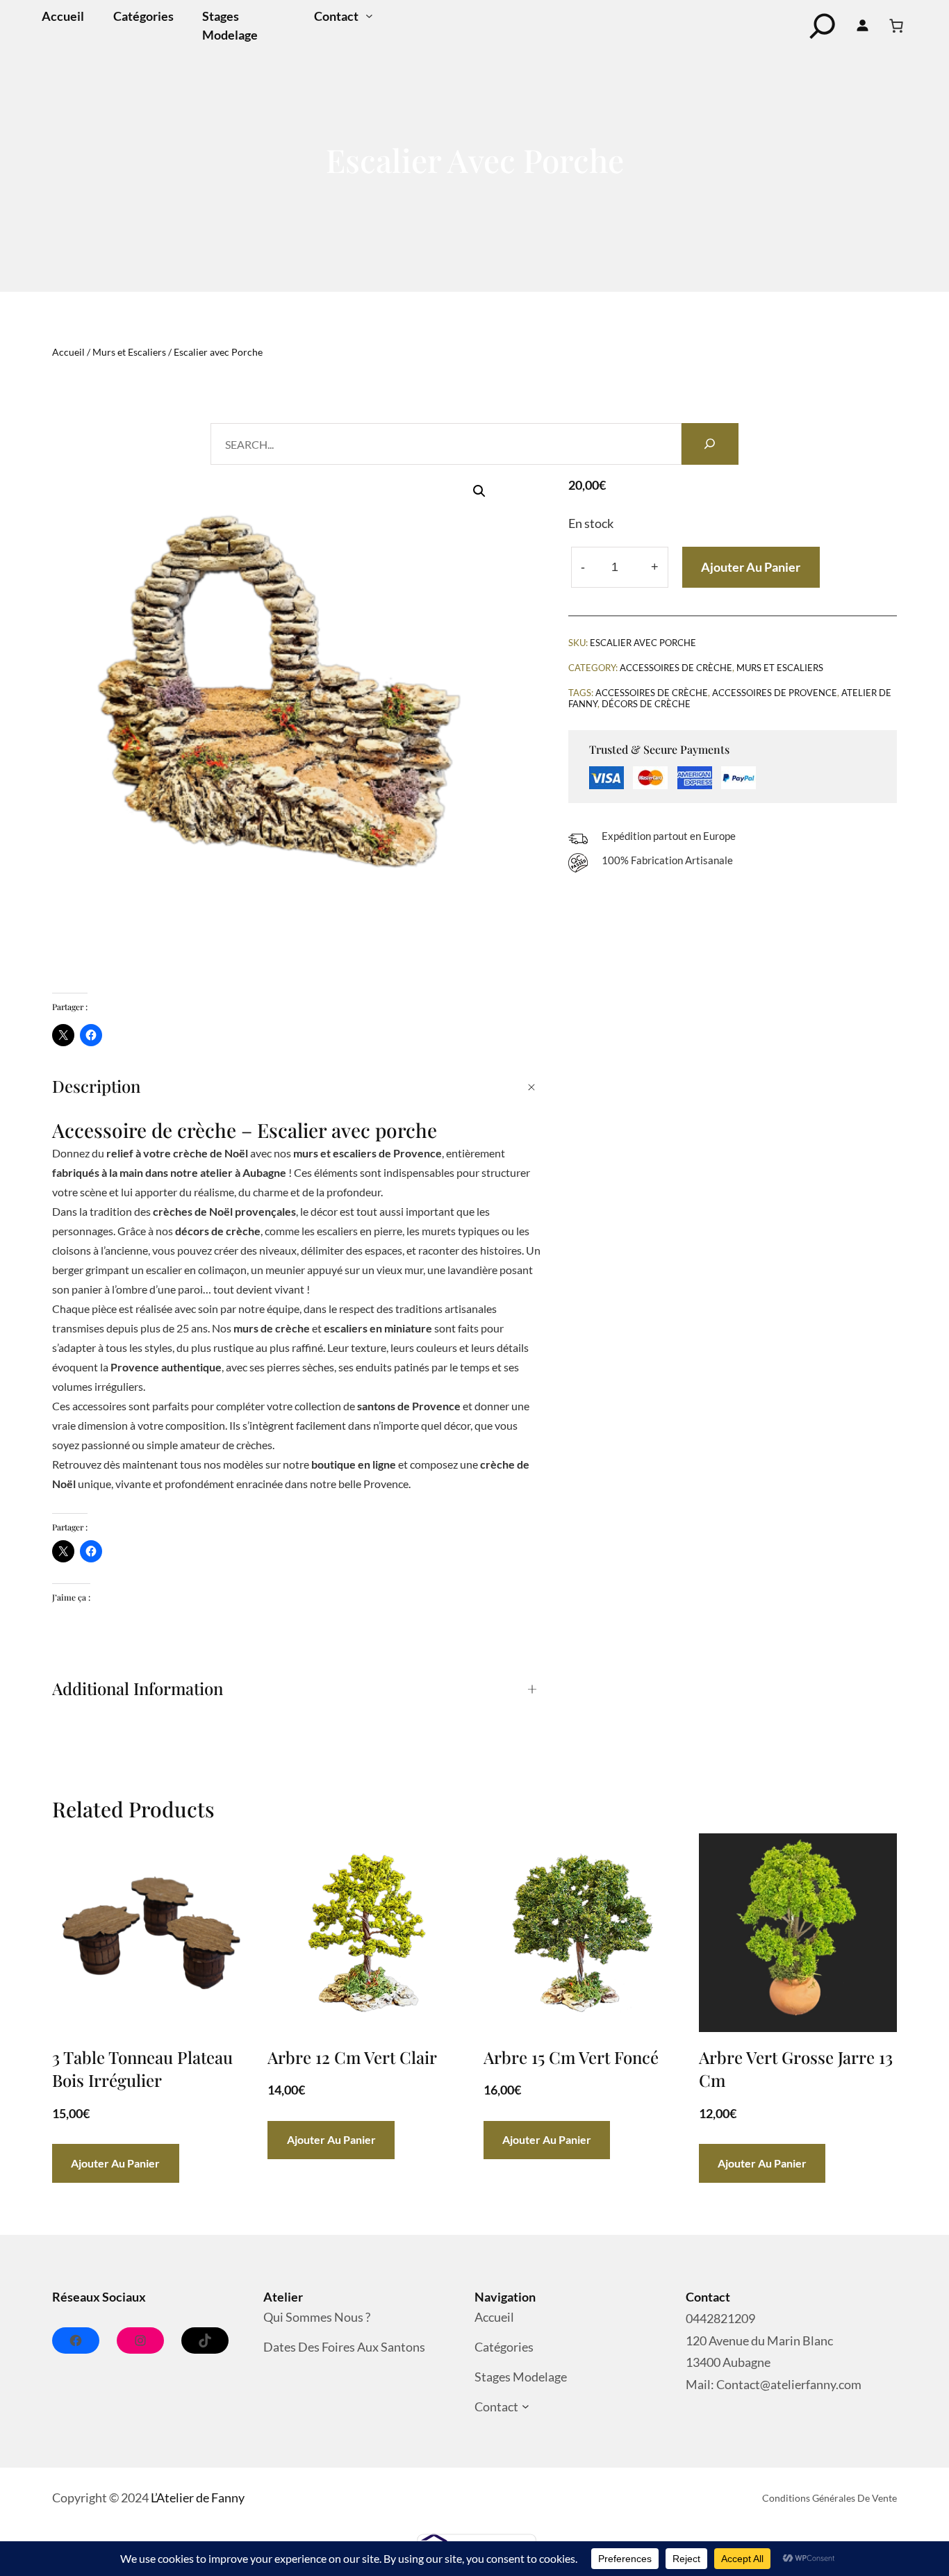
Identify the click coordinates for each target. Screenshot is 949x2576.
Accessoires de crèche (652, 693)
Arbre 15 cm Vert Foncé (571, 2057)
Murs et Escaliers (129, 352)
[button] (479, 491)
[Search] (710, 444)
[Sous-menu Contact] (369, 16)
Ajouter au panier (751, 567)
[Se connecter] (863, 26)
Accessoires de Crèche (676, 668)
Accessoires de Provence (775, 693)
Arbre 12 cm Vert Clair (352, 2057)
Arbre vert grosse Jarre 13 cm (796, 2069)
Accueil (68, 352)
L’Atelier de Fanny (198, 2497)
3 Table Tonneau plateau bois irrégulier (142, 2069)
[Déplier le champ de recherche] (823, 26)
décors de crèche (646, 704)
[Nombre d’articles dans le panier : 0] (896, 26)
